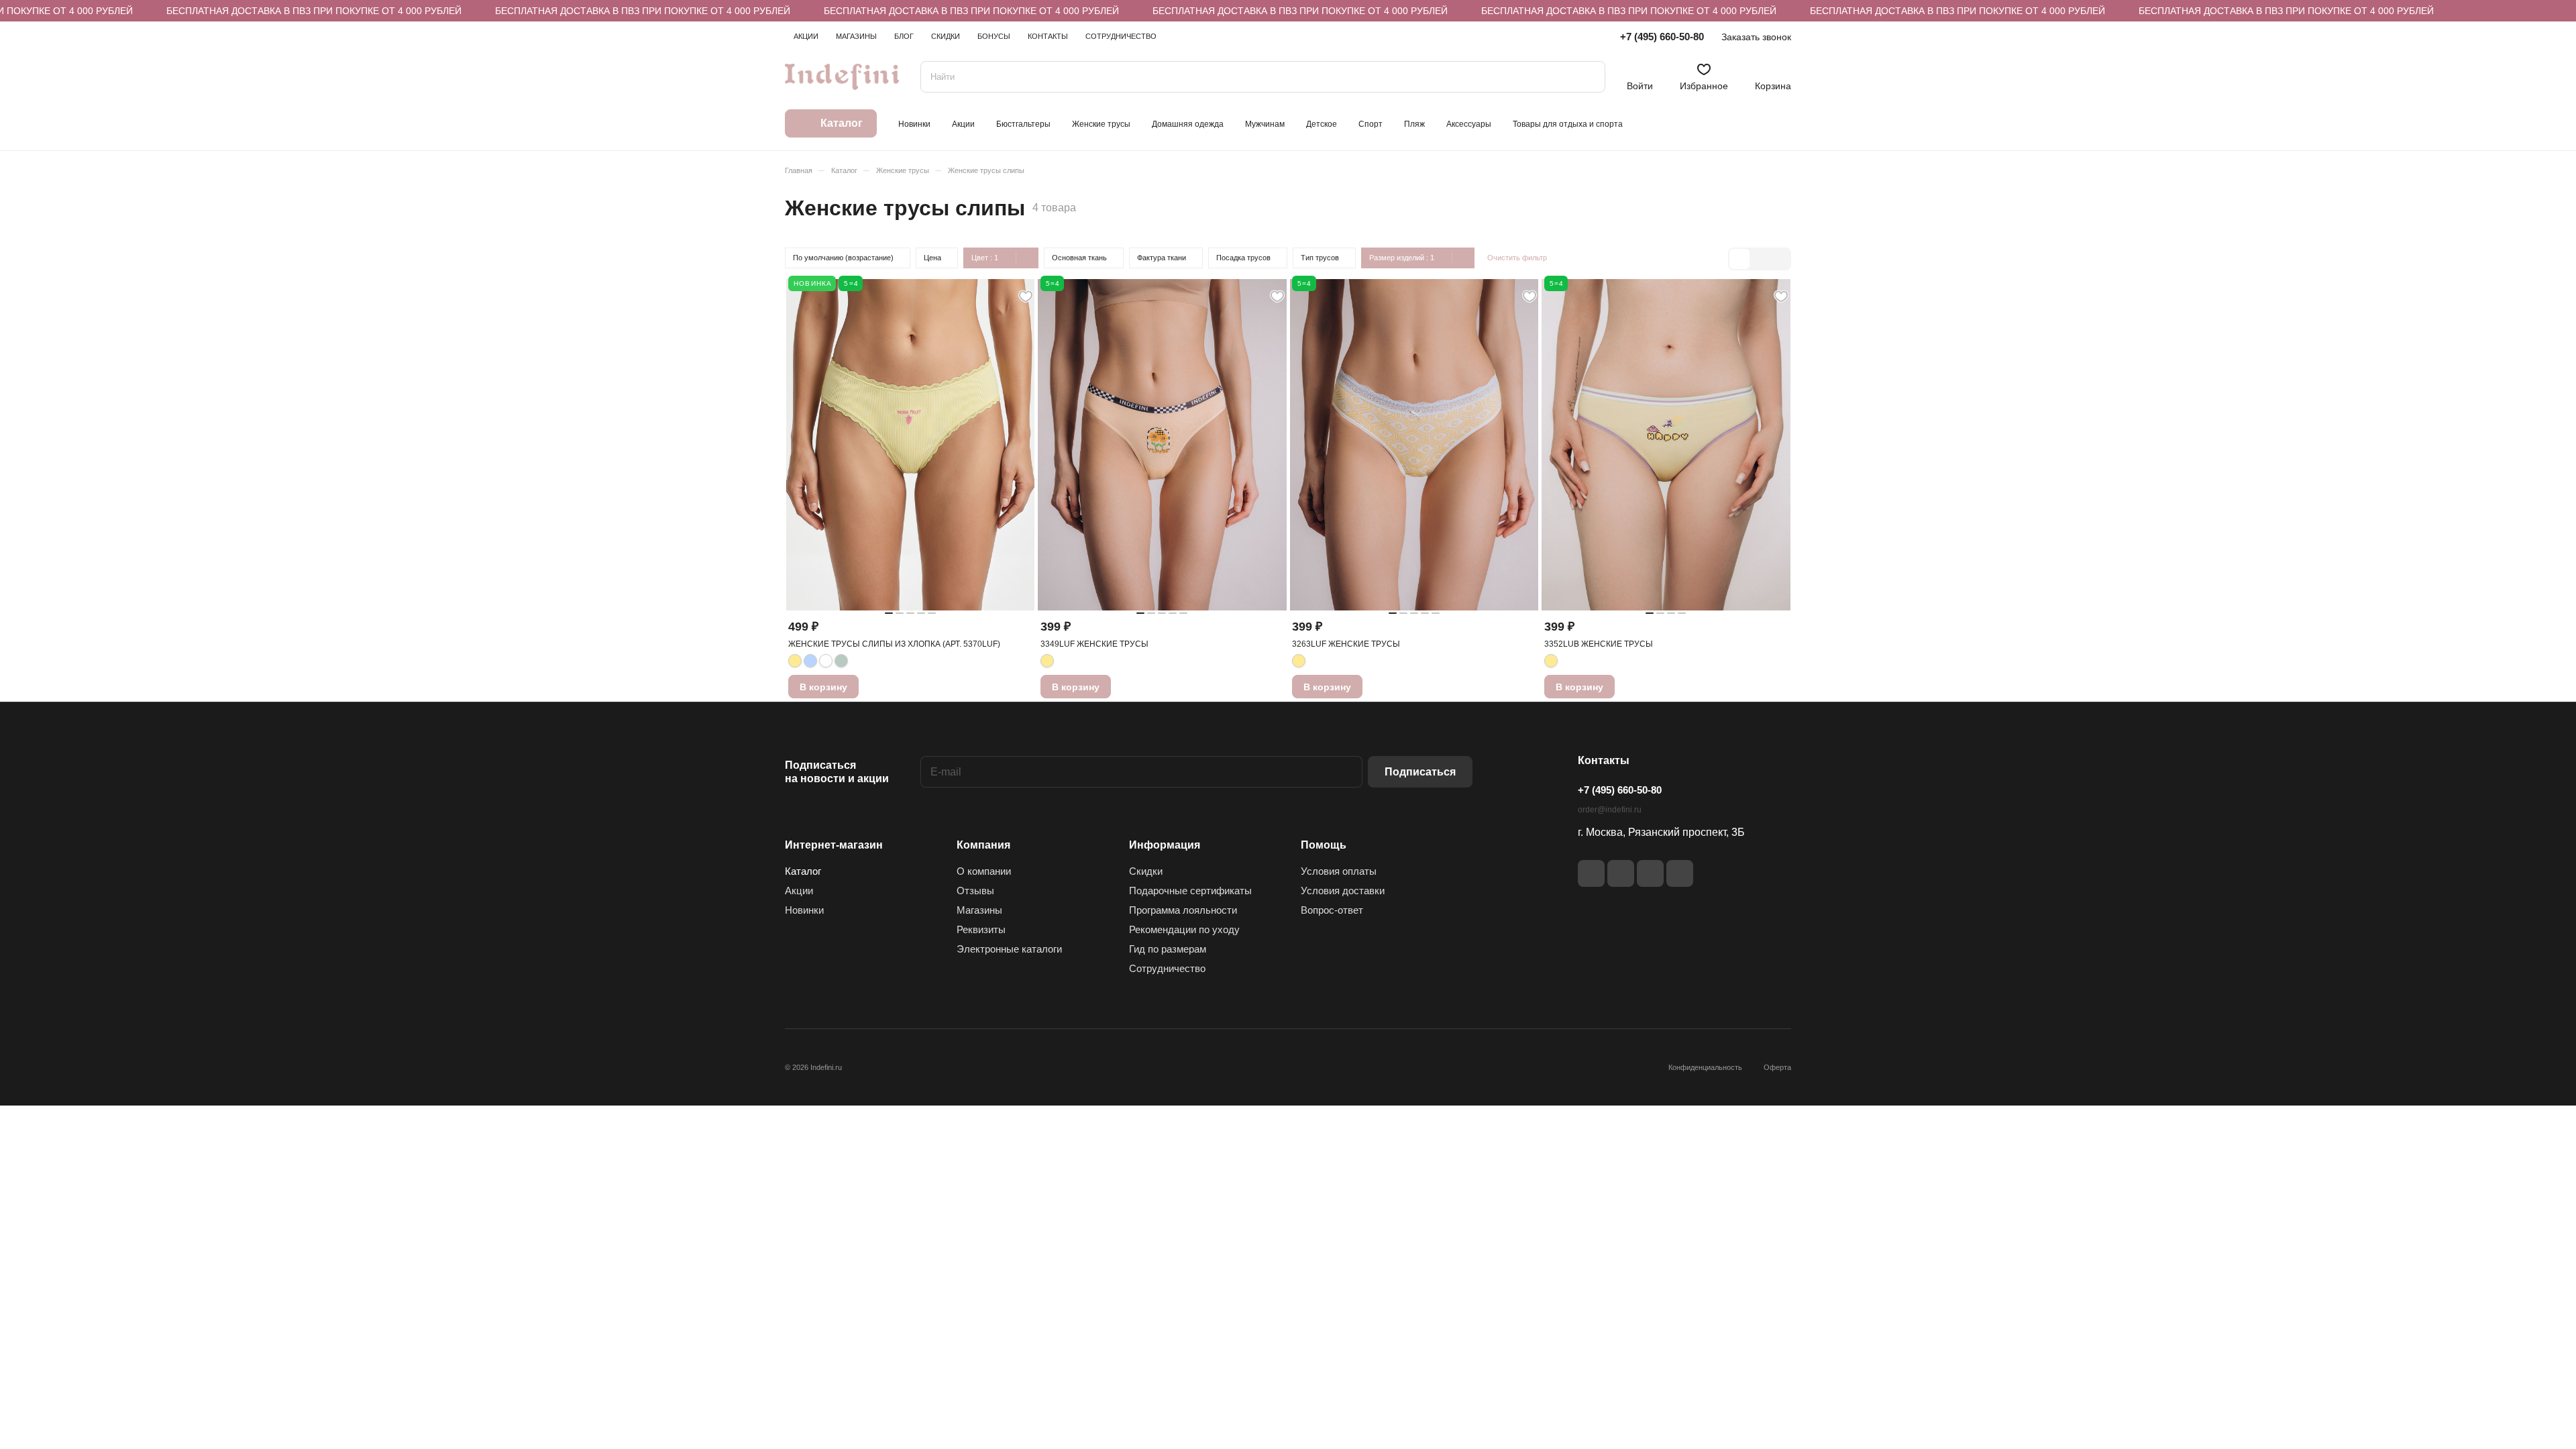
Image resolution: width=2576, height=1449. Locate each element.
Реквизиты (981, 929)
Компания (983, 845)
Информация (1165, 845)
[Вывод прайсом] (1780, 259)
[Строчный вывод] (1760, 259)
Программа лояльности (1183, 910)
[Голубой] (810, 661)
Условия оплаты (1339, 871)
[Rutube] (1621, 873)
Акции (799, 891)
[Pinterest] (1680, 873)
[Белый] (826, 661)
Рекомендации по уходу (1184, 929)
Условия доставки (1343, 891)
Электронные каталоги (1009, 949)
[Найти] (1589, 77)
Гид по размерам (1168, 949)
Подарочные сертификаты (1190, 891)
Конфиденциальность (1705, 1067)
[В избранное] (1026, 297)
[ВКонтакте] (1591, 873)
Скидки (1146, 871)
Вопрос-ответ (1332, 910)
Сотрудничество (1167, 968)
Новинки (804, 910)
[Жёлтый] (795, 661)
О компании (984, 871)
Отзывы (975, 891)
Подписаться (1420, 772)
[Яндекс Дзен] (1650, 873)
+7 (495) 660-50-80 (1662, 37)
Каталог (803, 871)
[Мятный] (841, 661)
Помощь (1324, 845)
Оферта (1777, 1067)
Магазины (979, 910)
